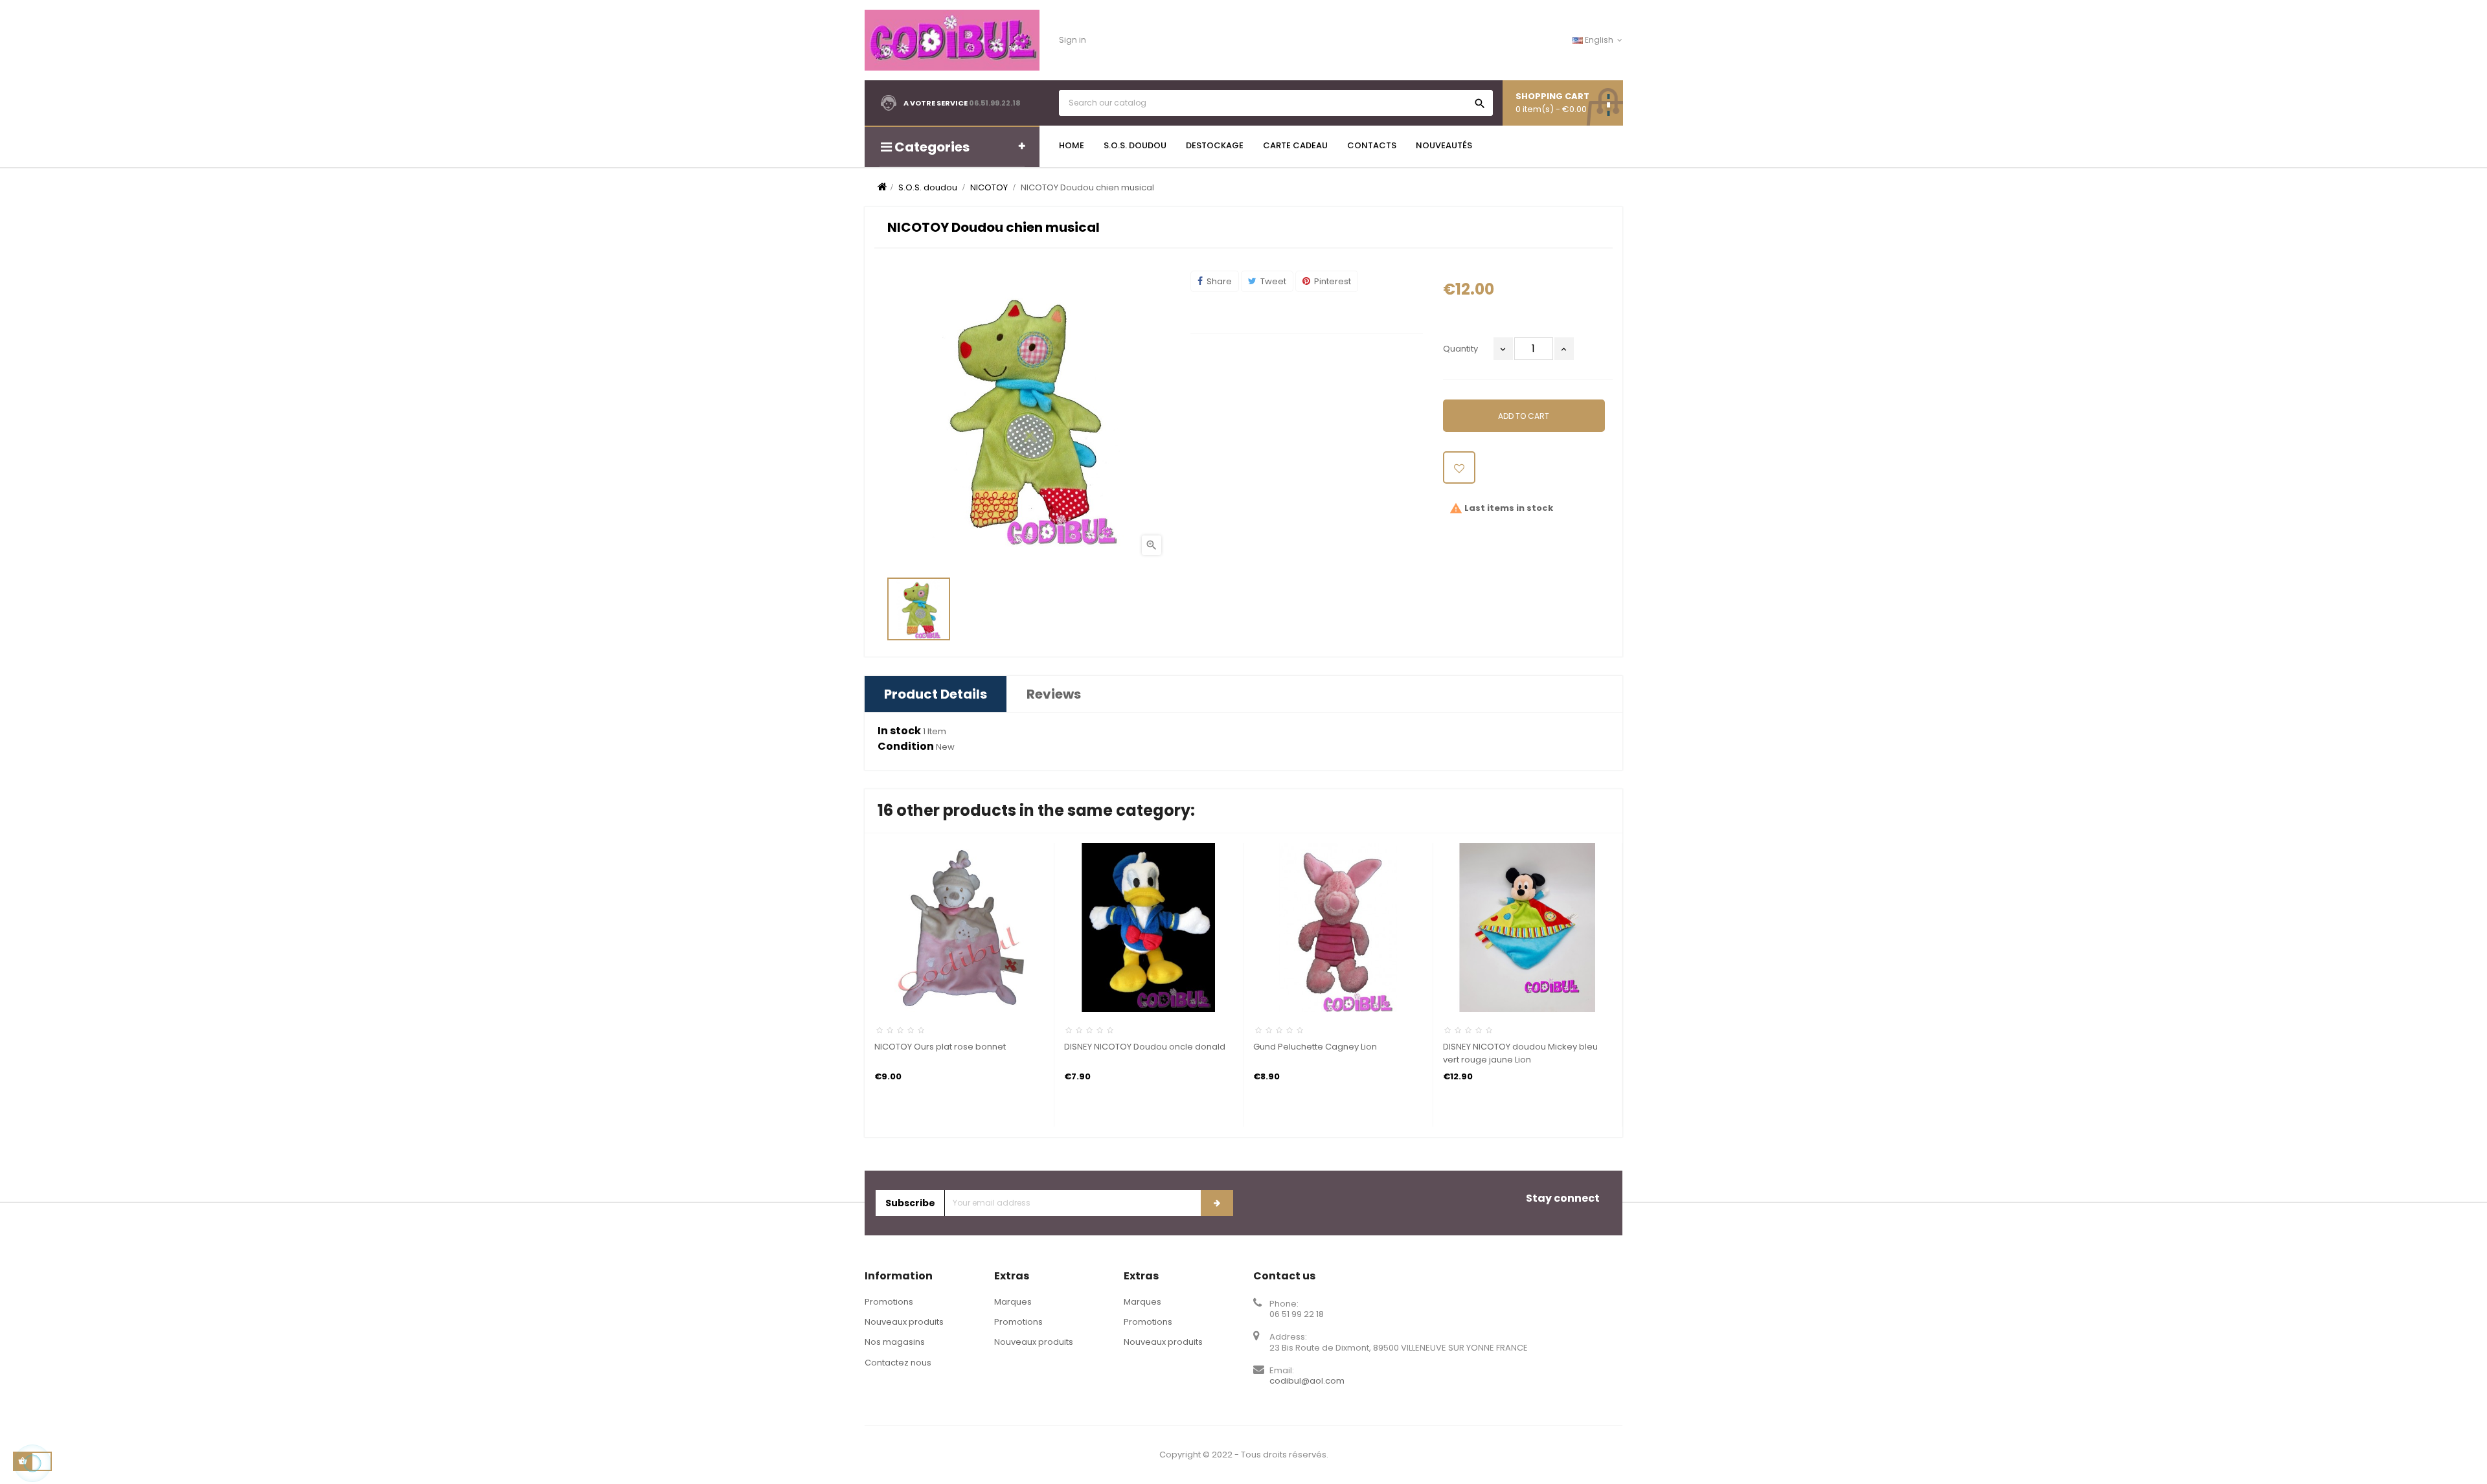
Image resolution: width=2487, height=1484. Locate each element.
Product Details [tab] (936, 694)
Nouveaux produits (904, 1322)
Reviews (1054, 694)
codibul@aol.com (1307, 1381)
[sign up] (1217, 1203)
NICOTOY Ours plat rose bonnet (940, 1047)
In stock (899, 731)
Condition (906, 747)
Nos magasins (895, 1342)
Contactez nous (898, 1363)
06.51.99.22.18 (995, 103)
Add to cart (1524, 416)
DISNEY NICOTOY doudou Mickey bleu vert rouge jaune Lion (1520, 1053)
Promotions (889, 1302)
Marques (1013, 1302)
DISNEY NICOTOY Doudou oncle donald (1145, 1047)
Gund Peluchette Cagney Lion (1315, 1047)
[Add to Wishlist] (1459, 467)
